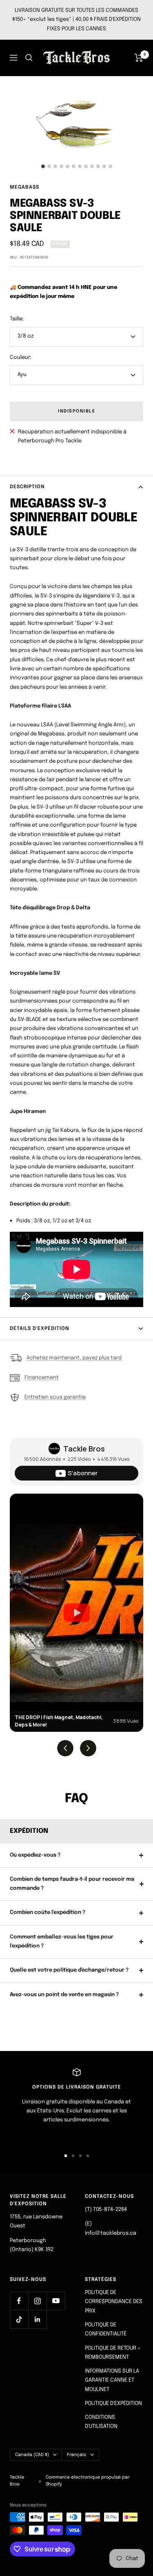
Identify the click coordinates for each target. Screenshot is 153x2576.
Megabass (24, 187)
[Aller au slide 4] (88, 2156)
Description (27, 487)
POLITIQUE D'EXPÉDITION (113, 2404)
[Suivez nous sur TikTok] (19, 2319)
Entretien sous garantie (55, 1397)
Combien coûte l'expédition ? (48, 1912)
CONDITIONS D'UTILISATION (101, 2422)
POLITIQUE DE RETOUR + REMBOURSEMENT (113, 2353)
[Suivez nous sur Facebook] (19, 2301)
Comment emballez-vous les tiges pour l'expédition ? (62, 1942)
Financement (42, 1378)
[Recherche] (29, 58)
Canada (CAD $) (32, 2455)
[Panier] (139, 58)
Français (76, 2455)
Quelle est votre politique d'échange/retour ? (69, 1970)
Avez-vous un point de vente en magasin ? (64, 1995)
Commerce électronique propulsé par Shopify (88, 2481)
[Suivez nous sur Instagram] (37, 2301)
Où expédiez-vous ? (35, 1855)
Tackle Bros (84, 1449)
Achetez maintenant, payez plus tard (74, 1358)
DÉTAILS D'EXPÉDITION (40, 1329)
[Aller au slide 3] (80, 2156)
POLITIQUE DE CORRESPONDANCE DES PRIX (114, 2302)
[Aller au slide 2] (73, 2156)
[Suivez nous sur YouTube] (56, 2301)
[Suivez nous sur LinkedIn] (37, 2319)
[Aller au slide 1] (66, 2156)
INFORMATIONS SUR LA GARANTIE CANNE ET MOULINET (112, 2380)
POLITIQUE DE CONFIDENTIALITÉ (106, 2329)
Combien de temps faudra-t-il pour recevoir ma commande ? (72, 1884)
